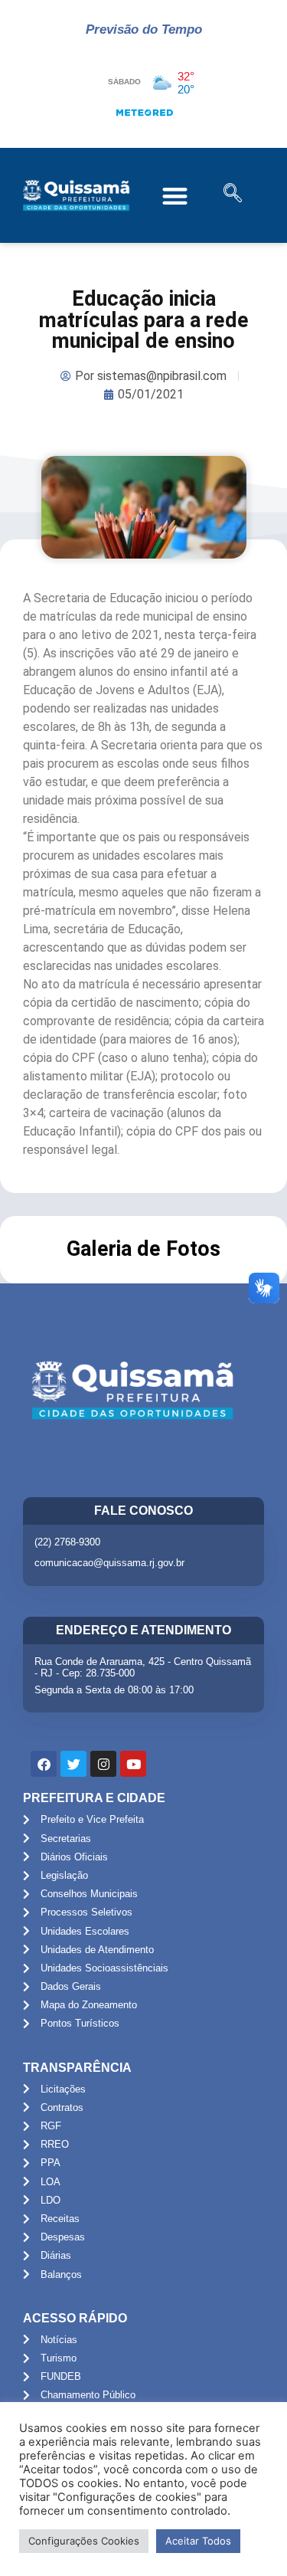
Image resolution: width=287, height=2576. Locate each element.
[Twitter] (73, 1764)
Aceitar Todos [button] (198, 2541)
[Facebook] (44, 1764)
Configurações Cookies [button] (84, 2541)
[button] (176, 196)
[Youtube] (133, 1764)
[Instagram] (103, 1764)
